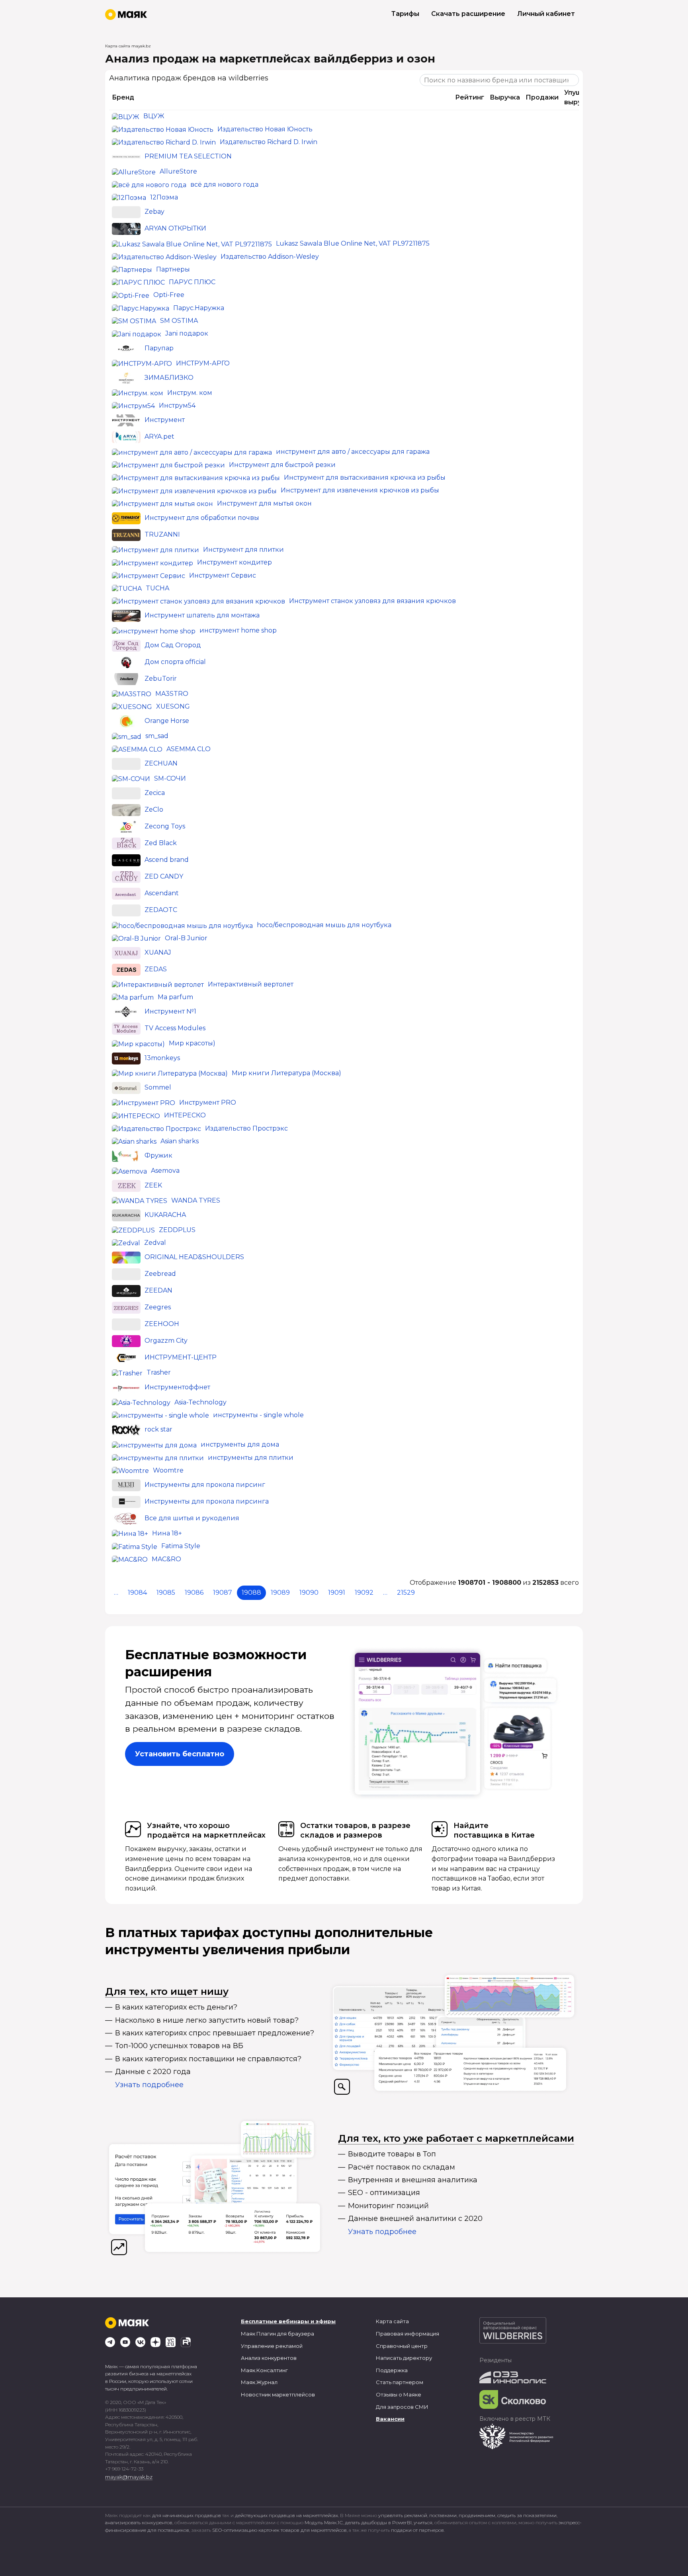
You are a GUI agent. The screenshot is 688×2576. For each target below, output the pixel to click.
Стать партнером (400, 2382)
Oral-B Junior (186, 938)
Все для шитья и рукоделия (192, 1518)
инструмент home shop (238, 630)
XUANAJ (158, 952)
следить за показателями (527, 2515)
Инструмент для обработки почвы (202, 518)
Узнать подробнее (149, 2085)
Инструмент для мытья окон (264, 503)
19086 (194, 1593)
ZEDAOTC (161, 910)
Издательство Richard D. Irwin (269, 142)
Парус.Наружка (199, 308)
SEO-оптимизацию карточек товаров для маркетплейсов (279, 2530)
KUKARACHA (165, 1215)
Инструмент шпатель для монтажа (202, 616)
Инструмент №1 (170, 1012)
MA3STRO (172, 694)
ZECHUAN (161, 763)
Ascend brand (167, 860)
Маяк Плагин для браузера (278, 2334)
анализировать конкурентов (139, 2522)
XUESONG (173, 706)
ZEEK (153, 1185)
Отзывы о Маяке (399, 2394)
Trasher (159, 1372)
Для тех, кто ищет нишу (167, 1991)
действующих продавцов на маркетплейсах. (287, 2515)
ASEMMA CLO (189, 749)
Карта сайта (392, 2321)
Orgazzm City (166, 1341)
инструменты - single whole (258, 1415)
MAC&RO (166, 1559)
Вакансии (390, 2419)
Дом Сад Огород (173, 645)
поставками (443, 2515)
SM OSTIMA (179, 321)
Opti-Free (169, 295)
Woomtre (168, 1470)
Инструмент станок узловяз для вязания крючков (372, 601)
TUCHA (157, 588)
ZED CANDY (164, 876)
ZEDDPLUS (177, 1230)
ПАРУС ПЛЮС (192, 282)
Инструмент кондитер (235, 562)
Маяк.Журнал (259, 2382)
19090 (309, 1593)
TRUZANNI (162, 534)
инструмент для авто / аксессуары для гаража (353, 452)
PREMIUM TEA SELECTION (188, 157)
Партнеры (173, 269)
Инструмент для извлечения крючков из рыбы (360, 490)
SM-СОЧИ (170, 778)
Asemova (165, 1171)
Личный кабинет (546, 14)
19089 (280, 1593)
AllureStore (178, 171)
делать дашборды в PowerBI (378, 2522)
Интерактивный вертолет (251, 984)
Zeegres (158, 1308)
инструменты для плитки (251, 1458)
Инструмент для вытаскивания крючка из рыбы (365, 478)
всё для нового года (224, 185)
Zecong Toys (165, 826)
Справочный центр (402, 2346)
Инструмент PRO (208, 1102)
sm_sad (157, 736)
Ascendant (162, 893)
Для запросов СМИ (402, 2407)
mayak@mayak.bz (129, 2477)
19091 (337, 1593)
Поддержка (392, 2370)
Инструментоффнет (177, 1387)
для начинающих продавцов (187, 2515)
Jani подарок (187, 333)
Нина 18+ (167, 1533)
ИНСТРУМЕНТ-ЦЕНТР (181, 1358)
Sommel (158, 1087)
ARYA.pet (159, 437)
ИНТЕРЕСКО (185, 1115)
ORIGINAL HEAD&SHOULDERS (194, 1257)
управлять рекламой (403, 2515)
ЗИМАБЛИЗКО (169, 378)
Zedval (155, 1243)
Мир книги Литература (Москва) (286, 1073)
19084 (137, 1593)
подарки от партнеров (417, 2530)
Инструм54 (177, 405)
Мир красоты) (192, 1043)
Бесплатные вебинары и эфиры (288, 2321)
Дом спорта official (175, 662)
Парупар (159, 348)
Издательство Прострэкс (246, 1128)
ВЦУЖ (154, 116)
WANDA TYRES (196, 1200)
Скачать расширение (468, 14)
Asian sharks (180, 1141)
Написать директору (404, 2358)
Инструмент (165, 420)
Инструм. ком (190, 393)
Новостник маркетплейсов (278, 2394)
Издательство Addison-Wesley (270, 257)
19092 (364, 1593)
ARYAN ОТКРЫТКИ (175, 228)
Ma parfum (175, 997)
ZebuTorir (161, 679)
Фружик (158, 1155)
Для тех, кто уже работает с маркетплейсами (456, 2138)
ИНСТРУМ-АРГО (203, 363)
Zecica (155, 793)
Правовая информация (408, 2334)
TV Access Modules (175, 1028)
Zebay (154, 212)
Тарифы (405, 14)
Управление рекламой (272, 2346)
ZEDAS (156, 969)
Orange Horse (167, 721)
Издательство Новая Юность (265, 129)
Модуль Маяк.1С (324, 2522)
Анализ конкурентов (269, 2358)
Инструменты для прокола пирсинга (207, 1501)
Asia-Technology (200, 1402)
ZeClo (154, 810)
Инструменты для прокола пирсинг (205, 1485)
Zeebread (160, 1274)
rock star (158, 1429)
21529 (406, 1593)
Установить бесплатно (180, 1754)
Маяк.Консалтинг (264, 2370)
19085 (166, 1593)
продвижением (477, 2515)
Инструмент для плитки (243, 550)
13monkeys (162, 1058)
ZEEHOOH (162, 1324)
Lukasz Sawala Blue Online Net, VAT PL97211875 (353, 243)
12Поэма (164, 197)
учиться (423, 2522)
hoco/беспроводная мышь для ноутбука (324, 925)
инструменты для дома (240, 1444)
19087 (223, 1593)
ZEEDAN (158, 1291)
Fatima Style (181, 1546)
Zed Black (161, 843)
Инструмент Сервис (223, 575)
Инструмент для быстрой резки (282, 465)
